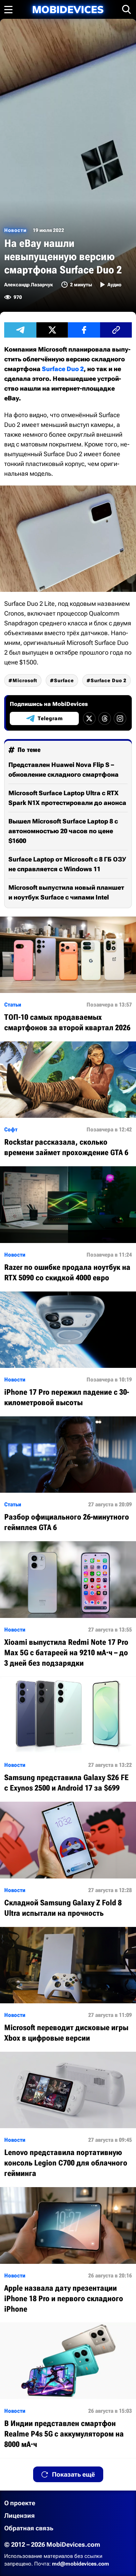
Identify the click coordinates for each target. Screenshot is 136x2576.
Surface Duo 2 (63, 369)
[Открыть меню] (8, 9)
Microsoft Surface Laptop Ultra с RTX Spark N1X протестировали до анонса (67, 798)
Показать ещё (73, 2474)
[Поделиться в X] (52, 330)
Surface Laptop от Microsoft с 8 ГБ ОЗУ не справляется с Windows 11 (67, 864)
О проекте (20, 2503)
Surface (64, 680)
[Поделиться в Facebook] (84, 330)
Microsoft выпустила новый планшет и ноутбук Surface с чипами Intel (66, 892)
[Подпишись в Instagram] (120, 718)
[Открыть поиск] (127, 9)
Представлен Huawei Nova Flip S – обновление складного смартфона (63, 770)
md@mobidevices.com (81, 2564)
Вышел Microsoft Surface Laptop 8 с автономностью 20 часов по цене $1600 (63, 831)
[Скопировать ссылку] (116, 330)
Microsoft (25, 680)
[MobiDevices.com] (68, 10)
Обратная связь (29, 2528)
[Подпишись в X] (89, 718)
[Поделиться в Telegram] (20, 330)
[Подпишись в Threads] (105, 718)
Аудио (114, 285)
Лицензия (20, 2515)
